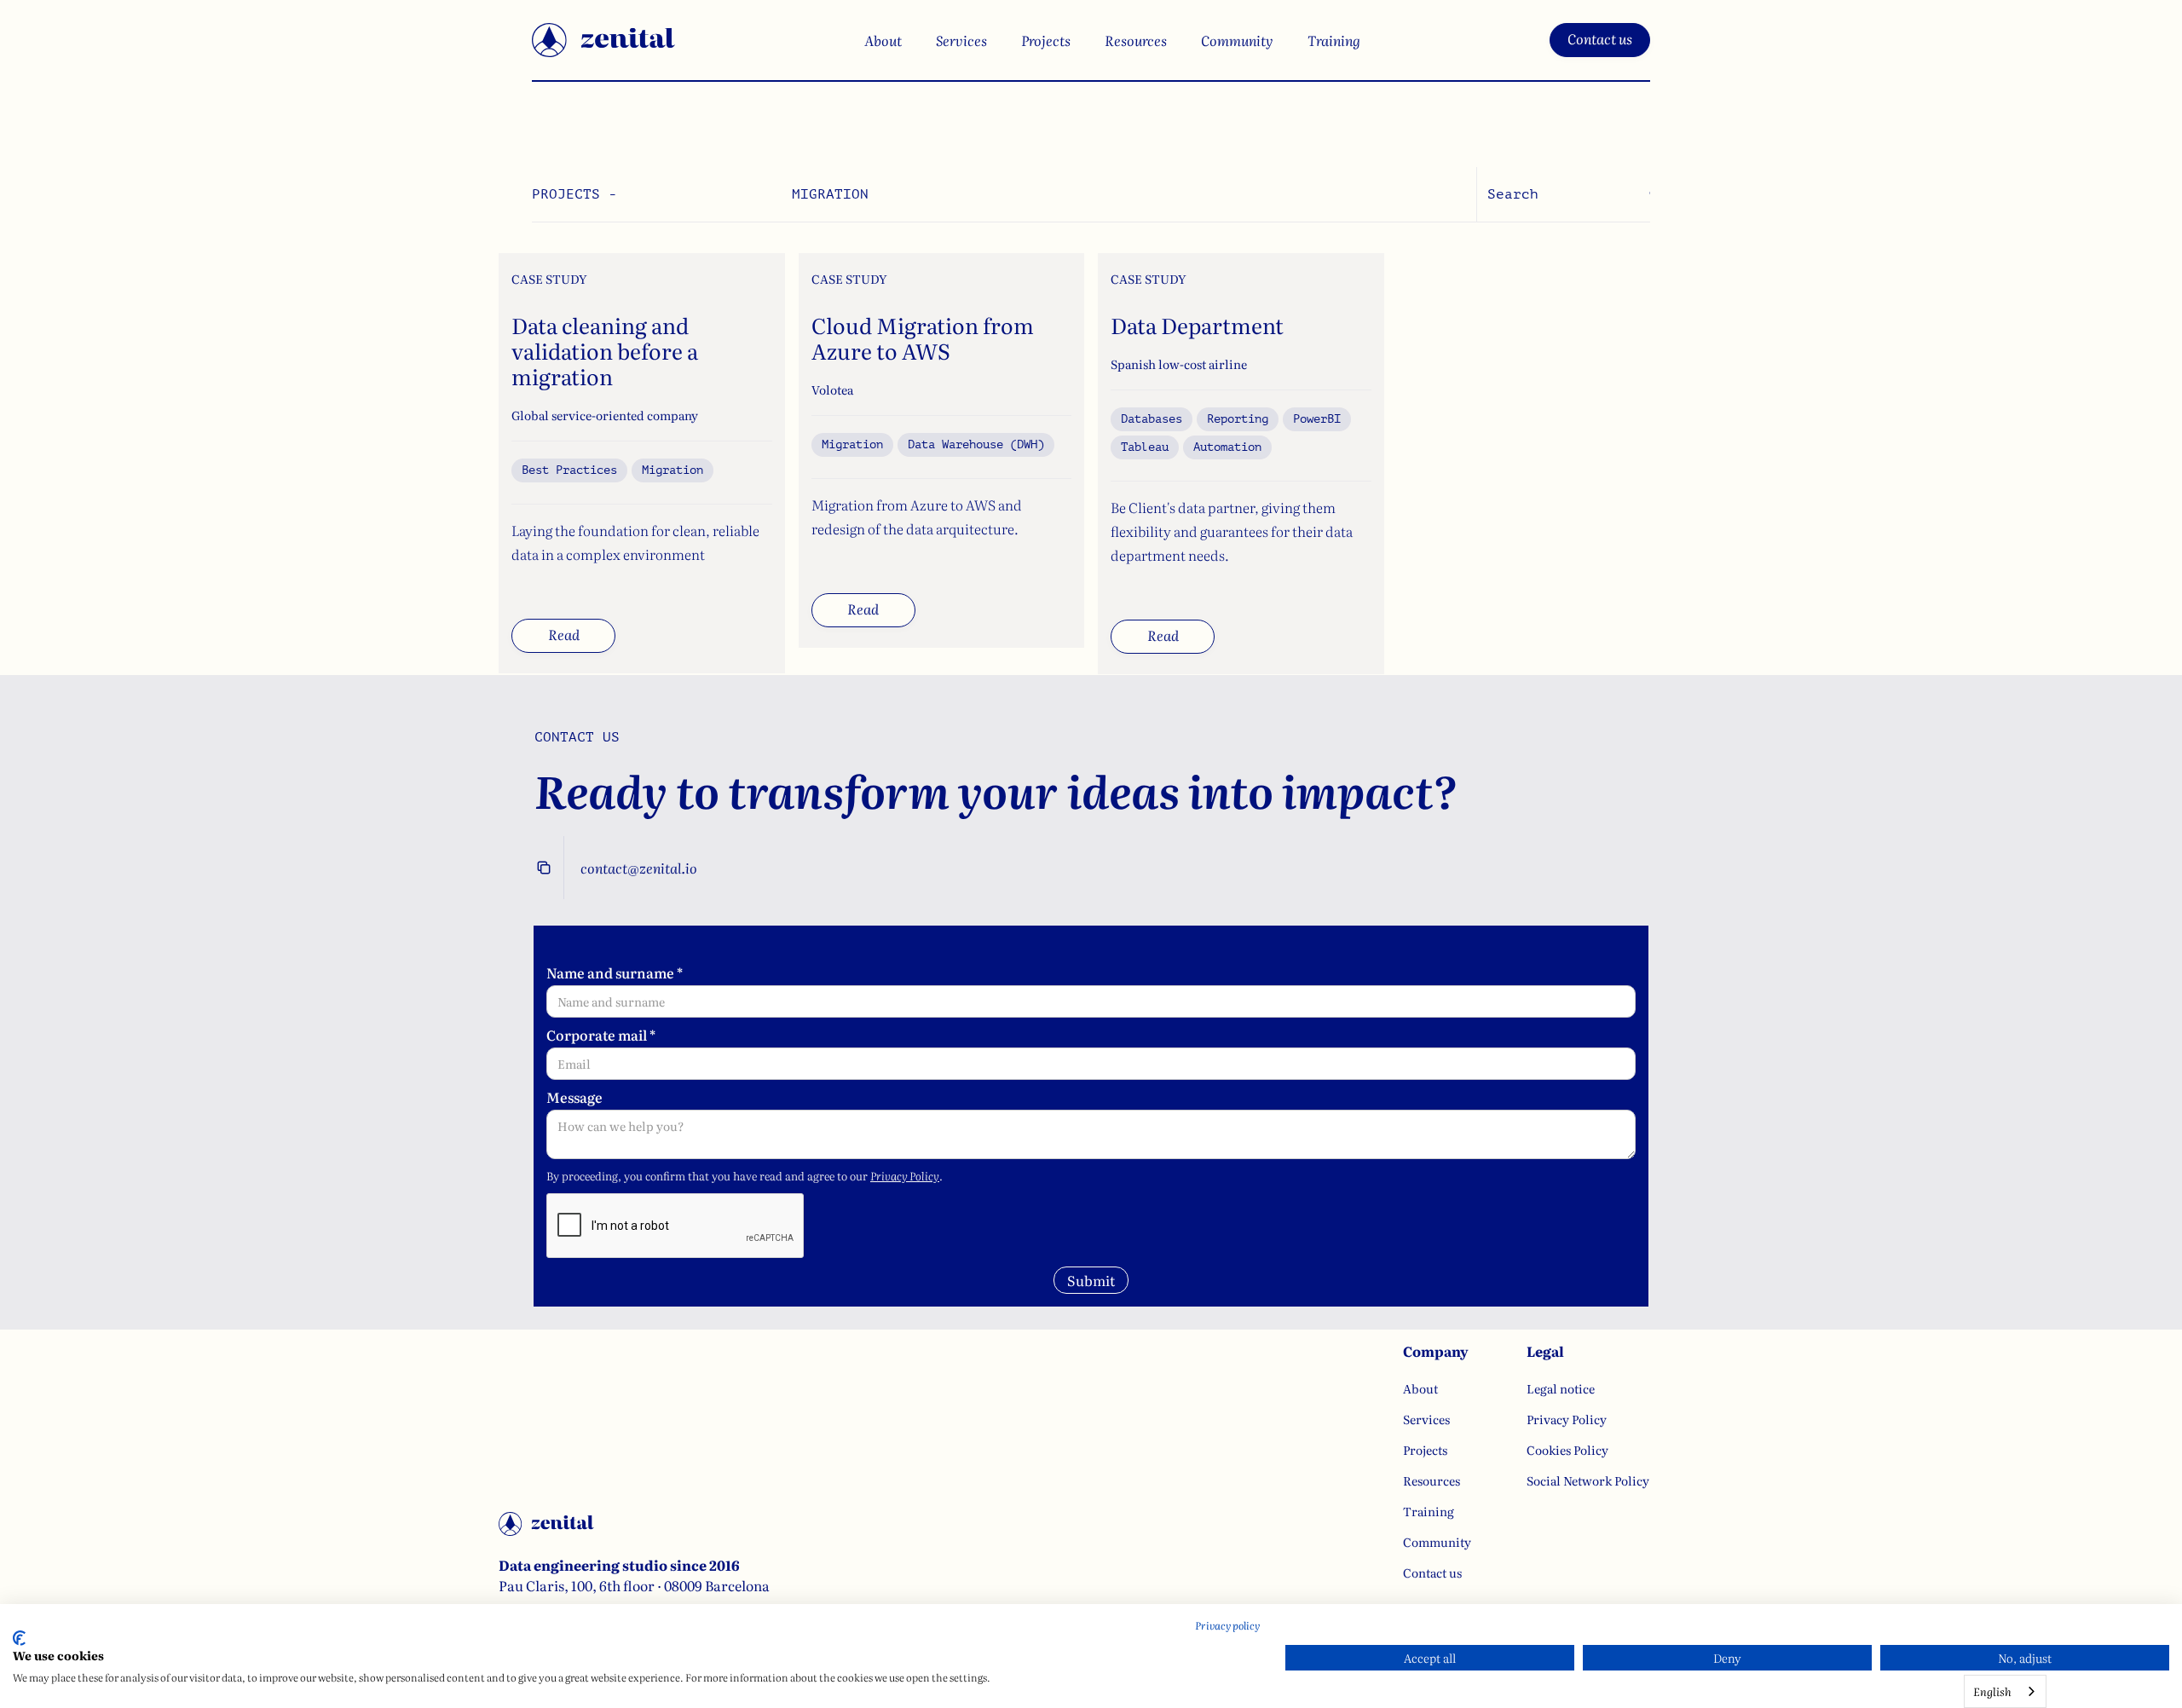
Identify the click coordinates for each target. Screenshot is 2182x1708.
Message (574, 1097)
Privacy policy (1227, 1625)
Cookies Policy (1567, 1450)
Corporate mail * (601, 1035)
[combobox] (2005, 1691)
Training (1334, 40)
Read (564, 634)
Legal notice (1561, 1388)
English (1992, 1691)
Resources (1136, 40)
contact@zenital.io (639, 868)
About (883, 40)
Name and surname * (615, 972)
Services (961, 40)
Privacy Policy (905, 1176)
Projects (1046, 40)
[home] (603, 40)
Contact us (1600, 38)
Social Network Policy (1588, 1480)
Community (1237, 40)
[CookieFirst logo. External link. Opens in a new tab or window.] (19, 1638)
